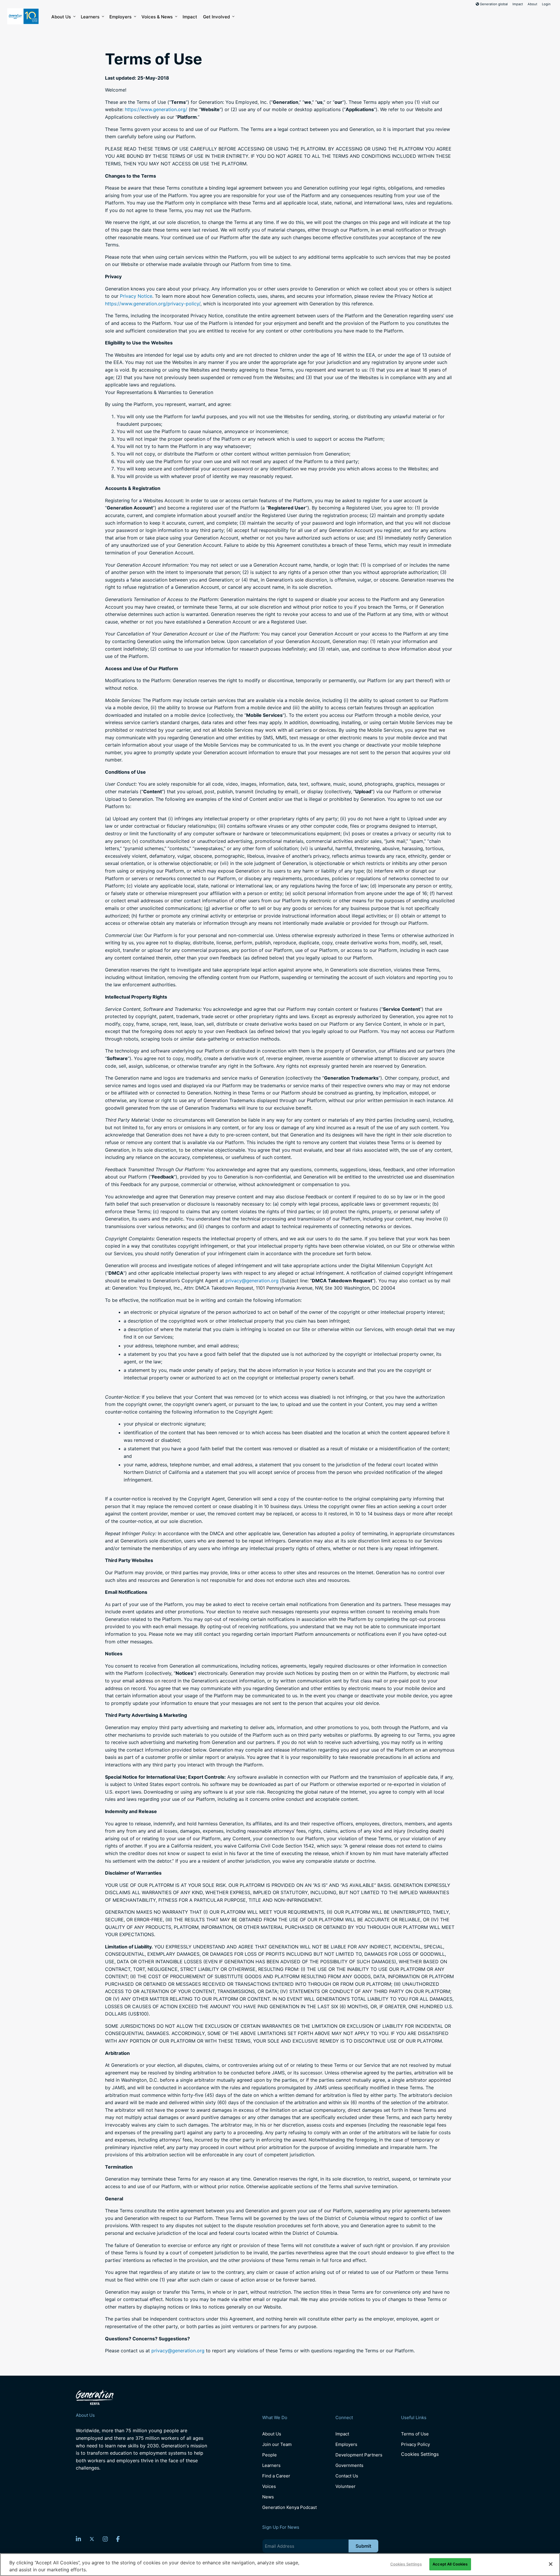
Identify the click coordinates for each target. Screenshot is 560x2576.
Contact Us (347, 2476)
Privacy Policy (415, 2444)
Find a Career (276, 2476)
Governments (349, 2465)
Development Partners (359, 2455)
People (269, 2455)
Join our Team (277, 2444)
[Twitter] (92, 2539)
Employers (120, 17)
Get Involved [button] (216, 17)
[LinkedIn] (78, 2539)
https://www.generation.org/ (156, 109)
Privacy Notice (136, 296)
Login (546, 4)
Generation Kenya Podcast (289, 2507)
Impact (518, 4)
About (532, 4)
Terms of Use (415, 2434)
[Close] (551, 2564)
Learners (90, 17)
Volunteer (345, 2486)
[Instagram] (105, 2539)
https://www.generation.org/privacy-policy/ (153, 304)
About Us (61, 17)
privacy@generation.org (252, 1281)
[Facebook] (118, 2539)
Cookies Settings (420, 2454)
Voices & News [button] (157, 17)
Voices (269, 2486)
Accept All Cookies (450, 2564)
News (268, 2497)
